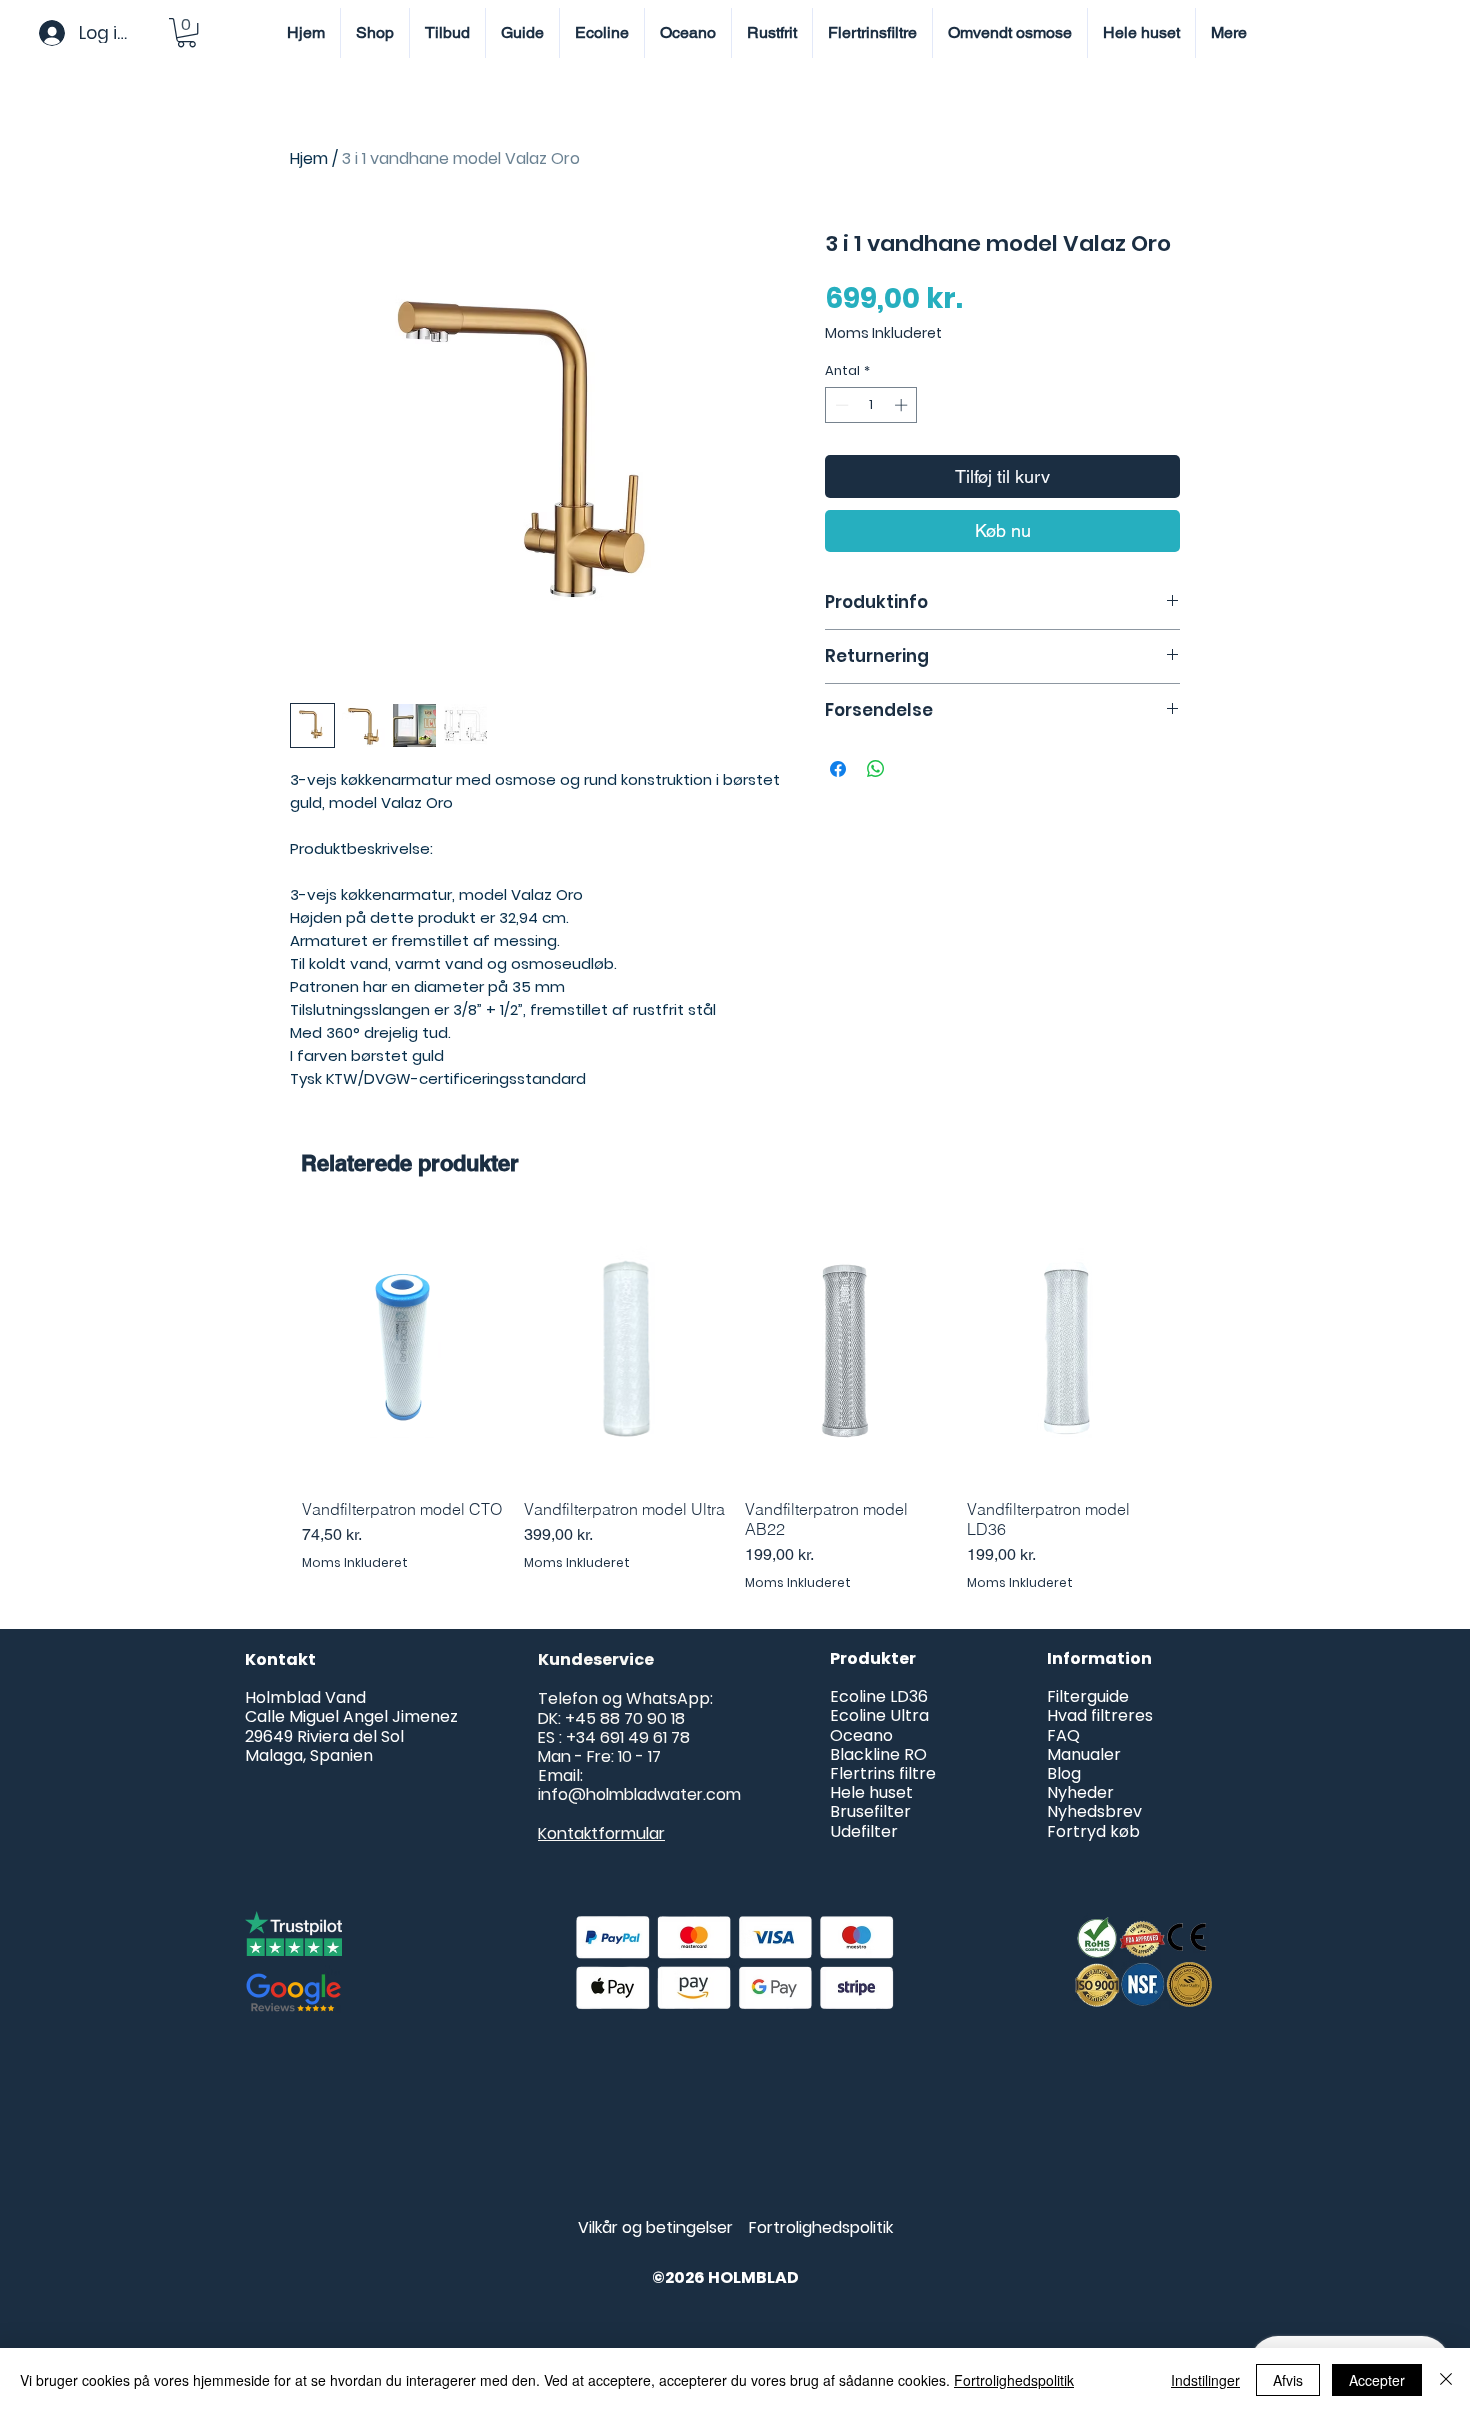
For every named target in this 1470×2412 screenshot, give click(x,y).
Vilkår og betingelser (655, 2227)
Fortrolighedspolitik (821, 2227)
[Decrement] (840, 405)
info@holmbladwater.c (627, 1794)
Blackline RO (878, 1754)
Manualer (1084, 1754)
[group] (735, 1402)
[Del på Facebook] (838, 769)
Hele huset (871, 1792)
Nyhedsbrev (1094, 1811)
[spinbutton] (871, 405)
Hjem (309, 158)
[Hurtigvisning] (403, 1348)
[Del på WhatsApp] (876, 769)
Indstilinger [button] (1205, 2380)
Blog (1064, 1773)
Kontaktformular (601, 1833)
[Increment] (903, 405)
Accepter (1377, 2380)
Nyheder (1080, 1792)
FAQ (1063, 1735)
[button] (186, 32)
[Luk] (1446, 2380)
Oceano (863, 1735)
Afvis (1288, 2380)
